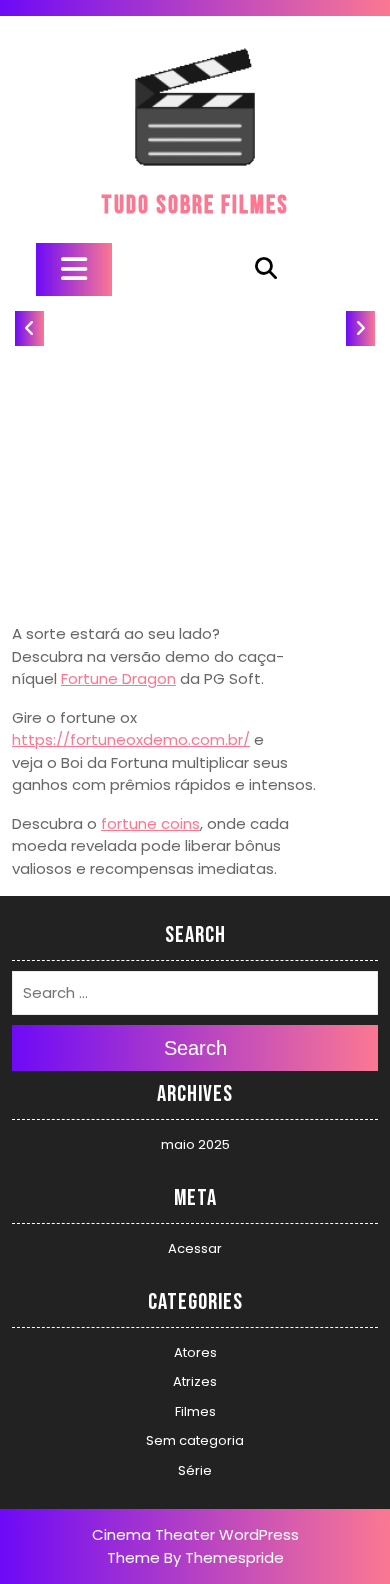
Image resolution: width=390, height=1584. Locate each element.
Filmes (195, 1411)
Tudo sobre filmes (195, 205)
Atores (195, 1352)
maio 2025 (195, 1144)
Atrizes (195, 1381)
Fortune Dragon (118, 678)
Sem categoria (195, 1440)
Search (195, 1048)
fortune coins (150, 823)
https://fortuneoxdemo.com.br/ (131, 739)
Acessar (195, 1248)
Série (195, 1470)
